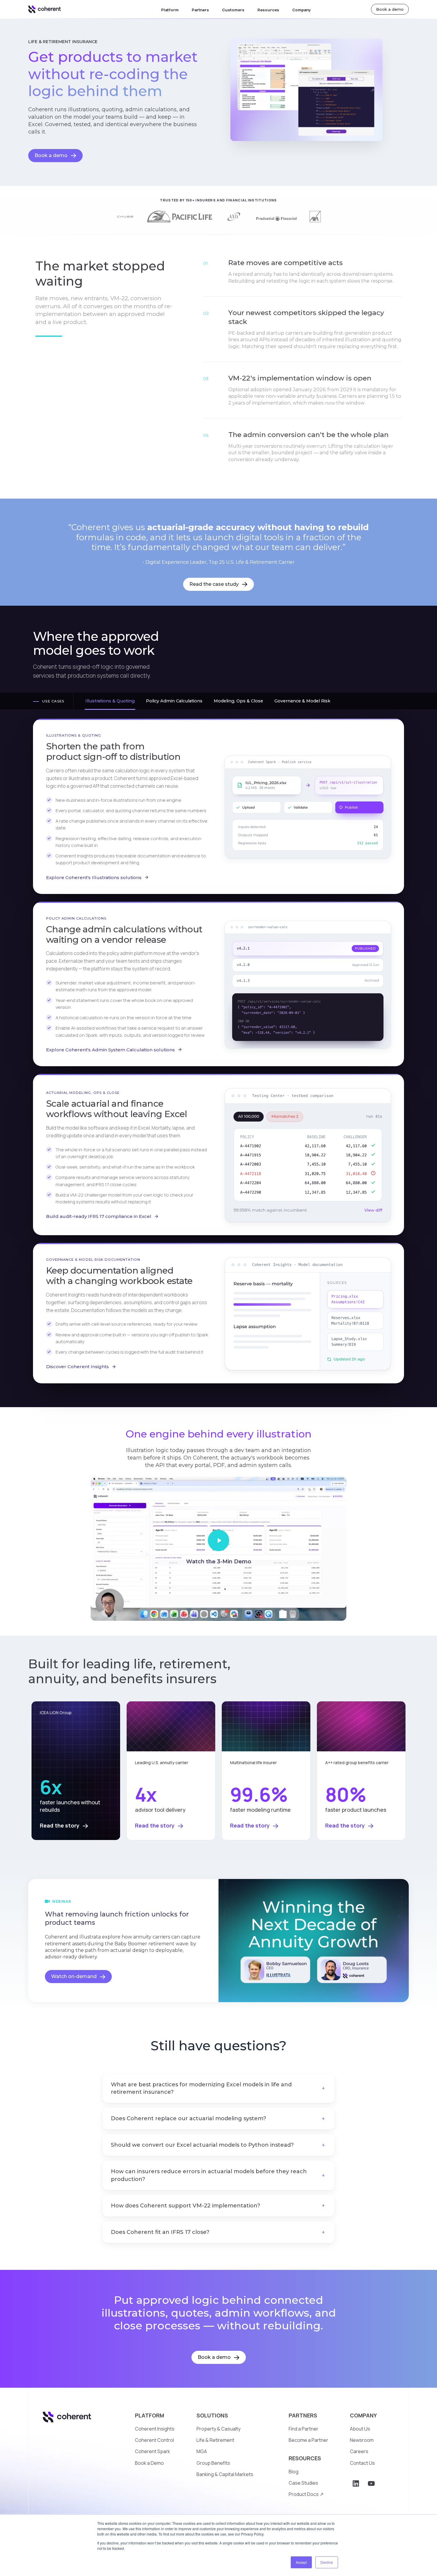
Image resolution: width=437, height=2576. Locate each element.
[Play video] (218, 1540)
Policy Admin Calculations (174, 701)
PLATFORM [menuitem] (150, 2415)
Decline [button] (327, 2562)
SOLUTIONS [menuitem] (212, 2415)
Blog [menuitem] (294, 2472)
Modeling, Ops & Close (238, 701)
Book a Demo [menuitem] (149, 2463)
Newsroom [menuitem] (362, 2440)
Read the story (60, 1825)
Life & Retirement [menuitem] (215, 2440)
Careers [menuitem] (359, 2451)
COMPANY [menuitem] (363, 2415)
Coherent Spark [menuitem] (153, 2451)
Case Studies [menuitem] (303, 2483)
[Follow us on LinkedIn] (356, 2483)
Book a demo (390, 9)
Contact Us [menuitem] (362, 2463)
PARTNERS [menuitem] (303, 2415)
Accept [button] (301, 2562)
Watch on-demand (74, 1976)
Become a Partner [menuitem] (308, 2440)
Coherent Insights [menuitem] (155, 2429)
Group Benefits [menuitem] (213, 2463)
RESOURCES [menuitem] (305, 2458)
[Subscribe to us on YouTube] (371, 2483)
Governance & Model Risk (302, 701)
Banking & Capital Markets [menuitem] (225, 2474)
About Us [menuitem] (360, 2429)
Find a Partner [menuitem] (304, 2429)
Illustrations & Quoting (110, 701)
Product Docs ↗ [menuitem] (306, 2494)
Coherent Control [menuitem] (154, 2440)
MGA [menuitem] (202, 2451)
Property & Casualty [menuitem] (218, 2429)
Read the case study (215, 584)
